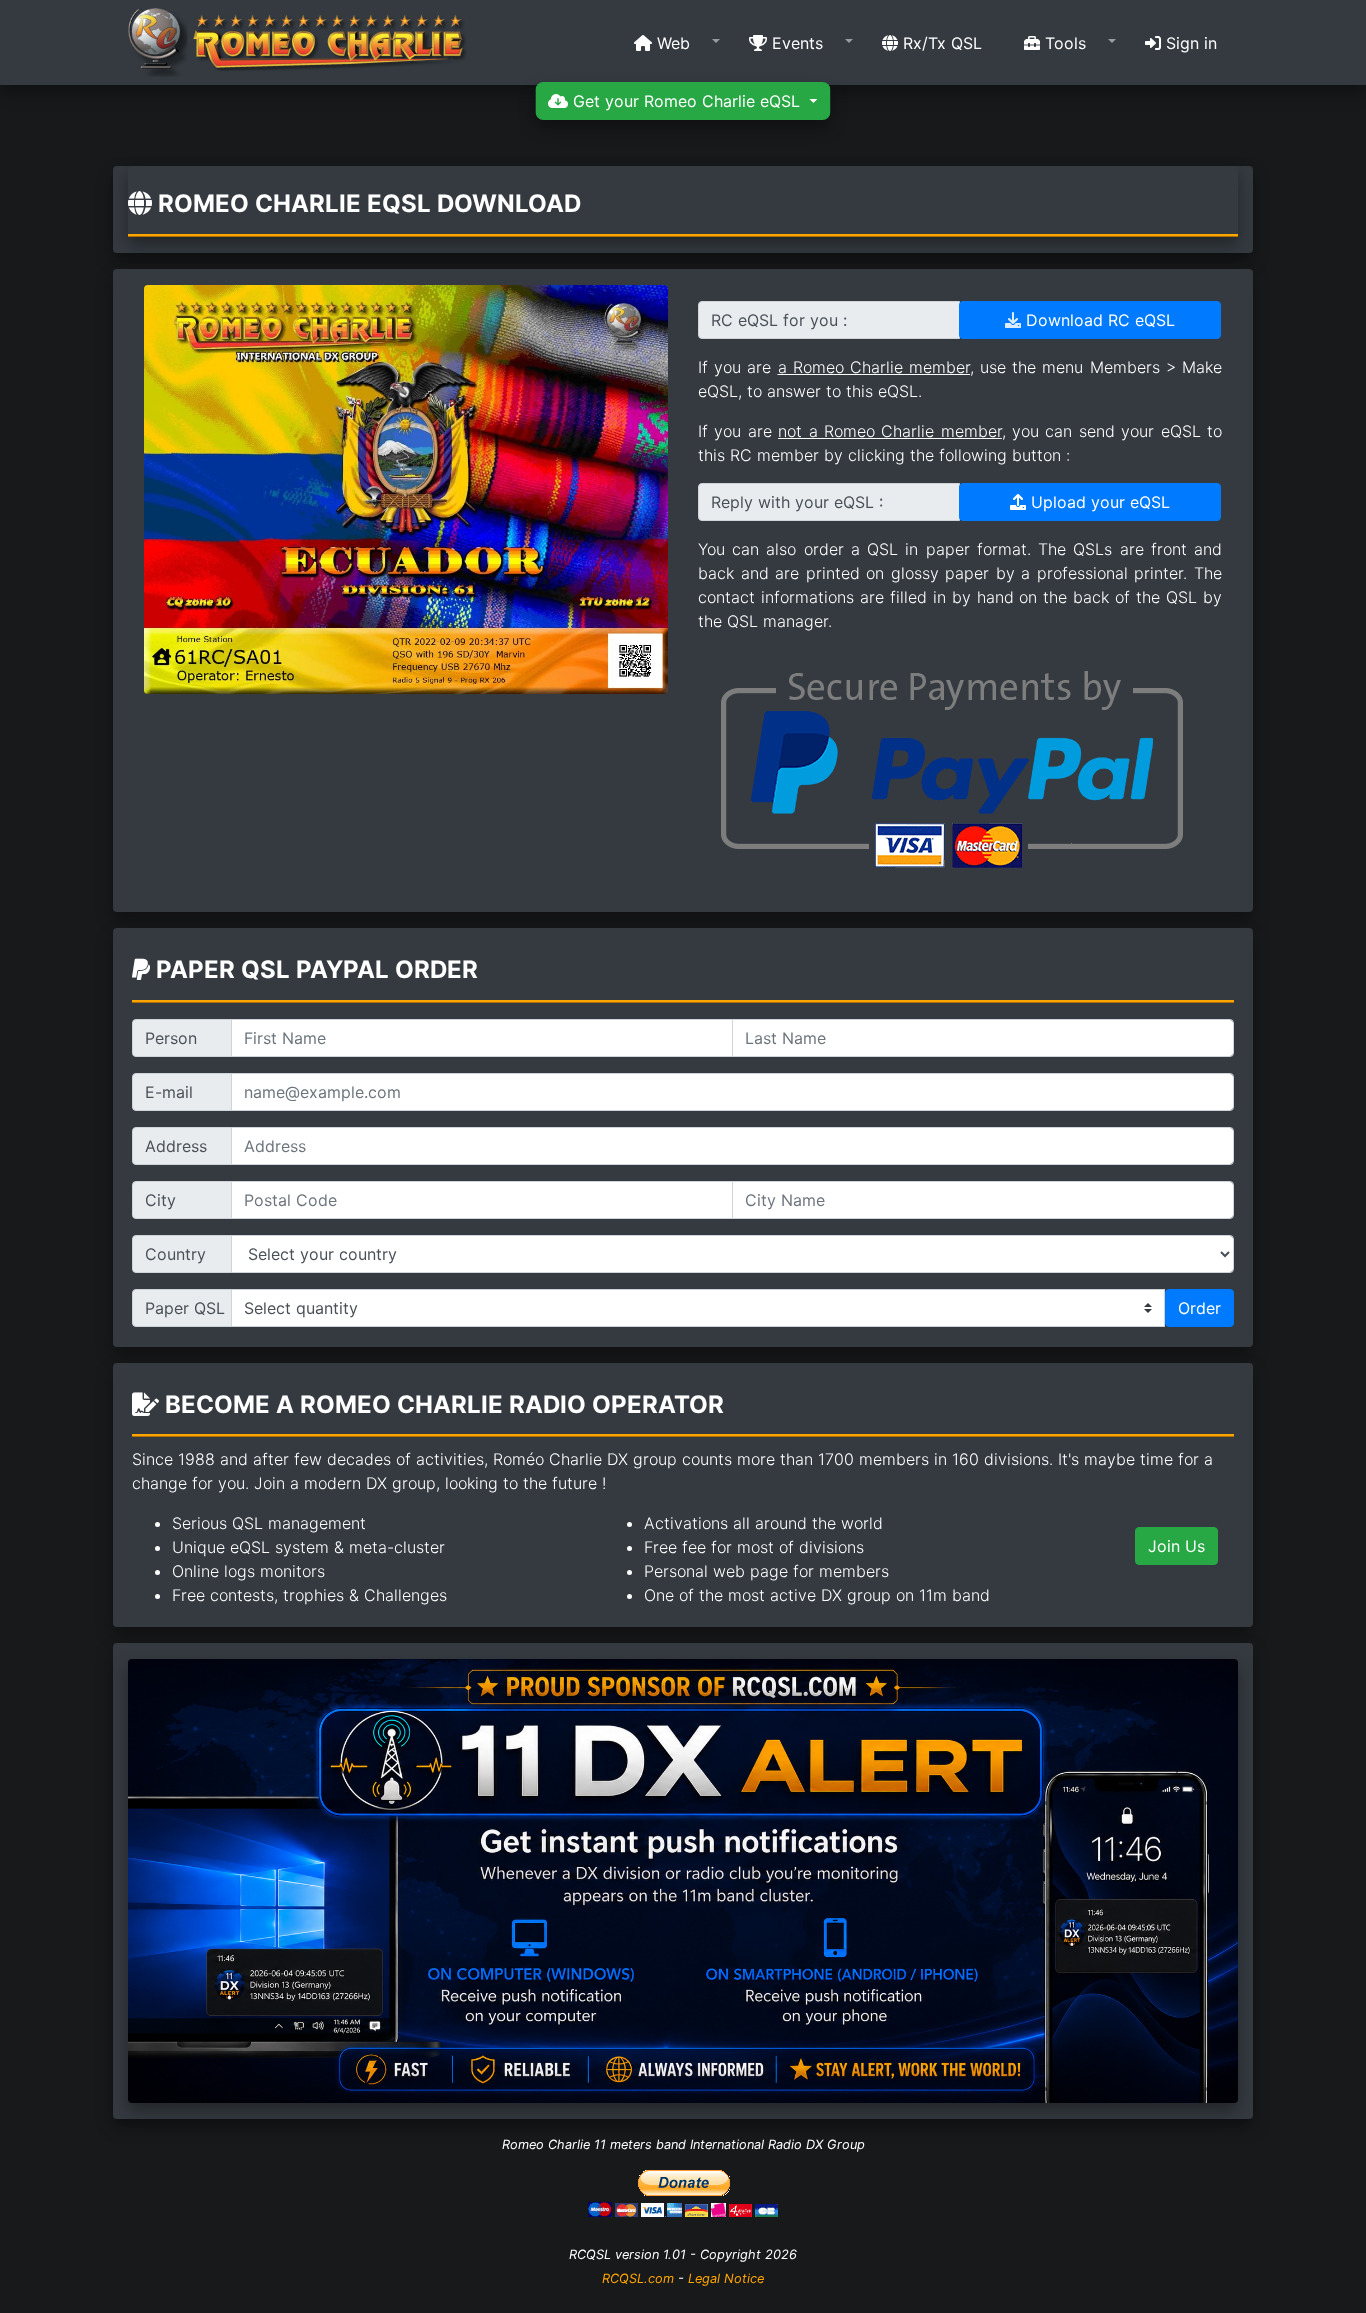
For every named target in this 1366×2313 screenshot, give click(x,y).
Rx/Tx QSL (940, 43)
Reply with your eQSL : (797, 502)
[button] (670, 43)
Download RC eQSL (1098, 320)
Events (795, 43)
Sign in (1189, 43)
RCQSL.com (638, 2278)
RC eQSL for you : (779, 320)
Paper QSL (185, 1308)
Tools (1063, 43)
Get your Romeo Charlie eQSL (686, 101)
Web (671, 43)
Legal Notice (726, 2278)
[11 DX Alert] (683, 1880)
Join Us (1176, 1546)
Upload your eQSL (1098, 502)
